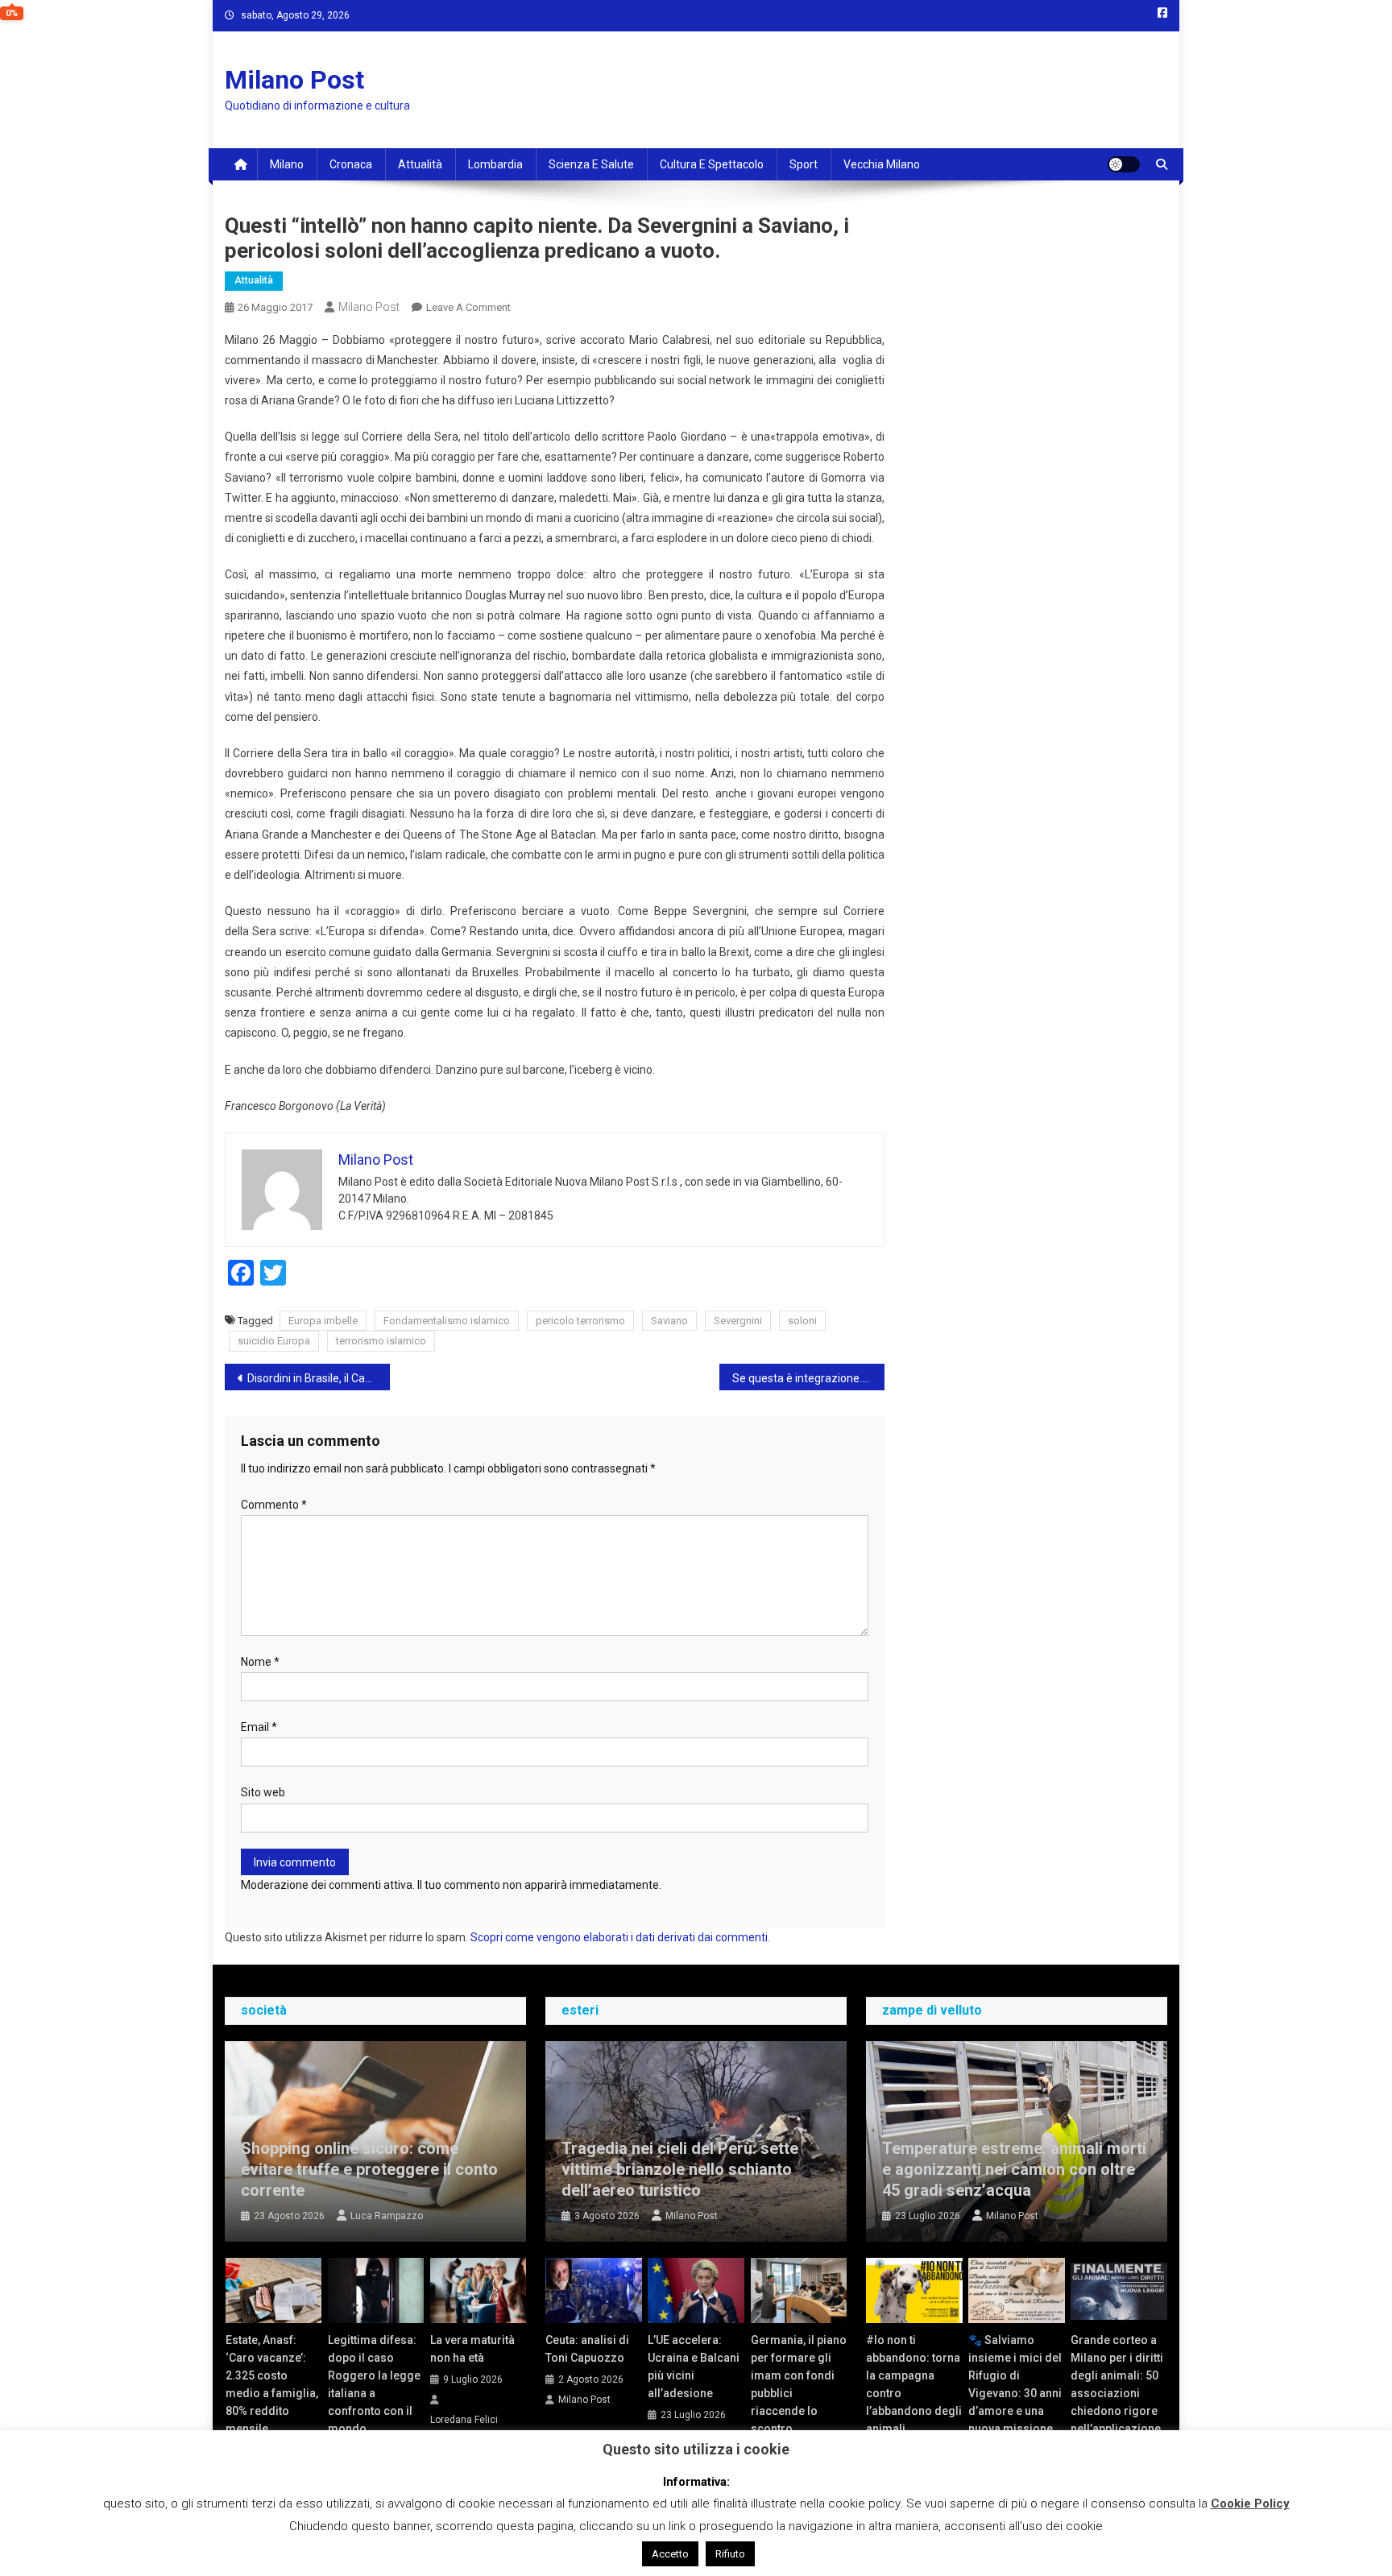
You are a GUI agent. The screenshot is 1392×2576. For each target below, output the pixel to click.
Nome (260, 1662)
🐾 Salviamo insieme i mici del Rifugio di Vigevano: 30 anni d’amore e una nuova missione (1015, 2384)
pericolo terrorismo (580, 1321)
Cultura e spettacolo (712, 164)
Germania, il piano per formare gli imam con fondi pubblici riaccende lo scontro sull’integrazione (799, 2393)
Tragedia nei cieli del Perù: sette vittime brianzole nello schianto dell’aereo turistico (680, 2169)
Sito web (263, 1792)
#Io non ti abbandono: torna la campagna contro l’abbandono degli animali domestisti (914, 2393)
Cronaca (351, 164)
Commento (274, 1505)
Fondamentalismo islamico (447, 1321)
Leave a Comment (468, 307)
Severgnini (738, 1321)
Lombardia (495, 164)
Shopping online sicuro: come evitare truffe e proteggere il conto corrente (369, 2169)
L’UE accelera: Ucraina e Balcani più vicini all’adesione (694, 2367)
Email (259, 1727)
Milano (287, 164)
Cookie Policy (1250, 2504)
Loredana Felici (464, 2420)
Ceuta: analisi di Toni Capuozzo (587, 2349)
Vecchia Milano (882, 164)
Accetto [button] (670, 2554)
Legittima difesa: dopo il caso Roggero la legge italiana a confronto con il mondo (374, 2384)
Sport (804, 164)
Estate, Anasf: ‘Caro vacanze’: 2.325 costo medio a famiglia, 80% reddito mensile (272, 2384)
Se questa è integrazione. (797, 1378)
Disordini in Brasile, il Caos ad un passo (319, 1378)
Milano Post (294, 80)
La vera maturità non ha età (472, 2349)
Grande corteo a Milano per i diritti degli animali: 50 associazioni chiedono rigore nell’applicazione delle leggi (1117, 2393)
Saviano (669, 1321)
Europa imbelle (323, 1321)
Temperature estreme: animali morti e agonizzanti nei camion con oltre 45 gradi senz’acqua (1014, 2169)
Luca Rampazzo (387, 2216)
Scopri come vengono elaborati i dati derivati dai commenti (619, 1937)
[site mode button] (1124, 164)
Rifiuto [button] (730, 2554)
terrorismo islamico (381, 1341)
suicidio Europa (274, 1341)
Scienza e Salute (591, 164)
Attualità (420, 164)
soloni (802, 1321)
